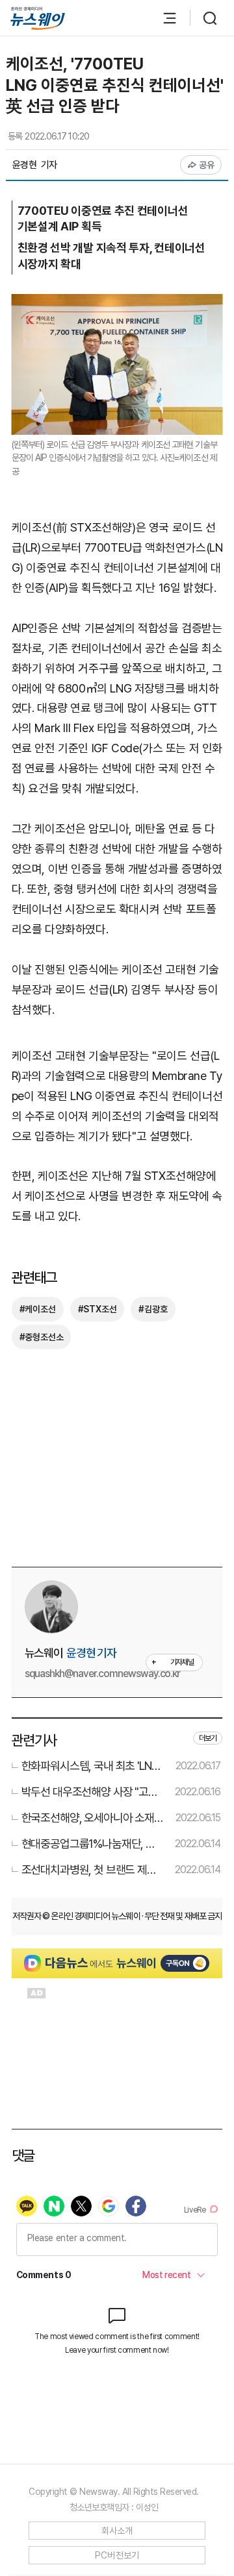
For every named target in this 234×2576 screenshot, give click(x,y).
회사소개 (117, 2531)
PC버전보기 (117, 2555)
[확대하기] (117, 303)
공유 (207, 165)
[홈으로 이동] (38, 18)
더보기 (208, 1738)
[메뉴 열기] (163, 18)
